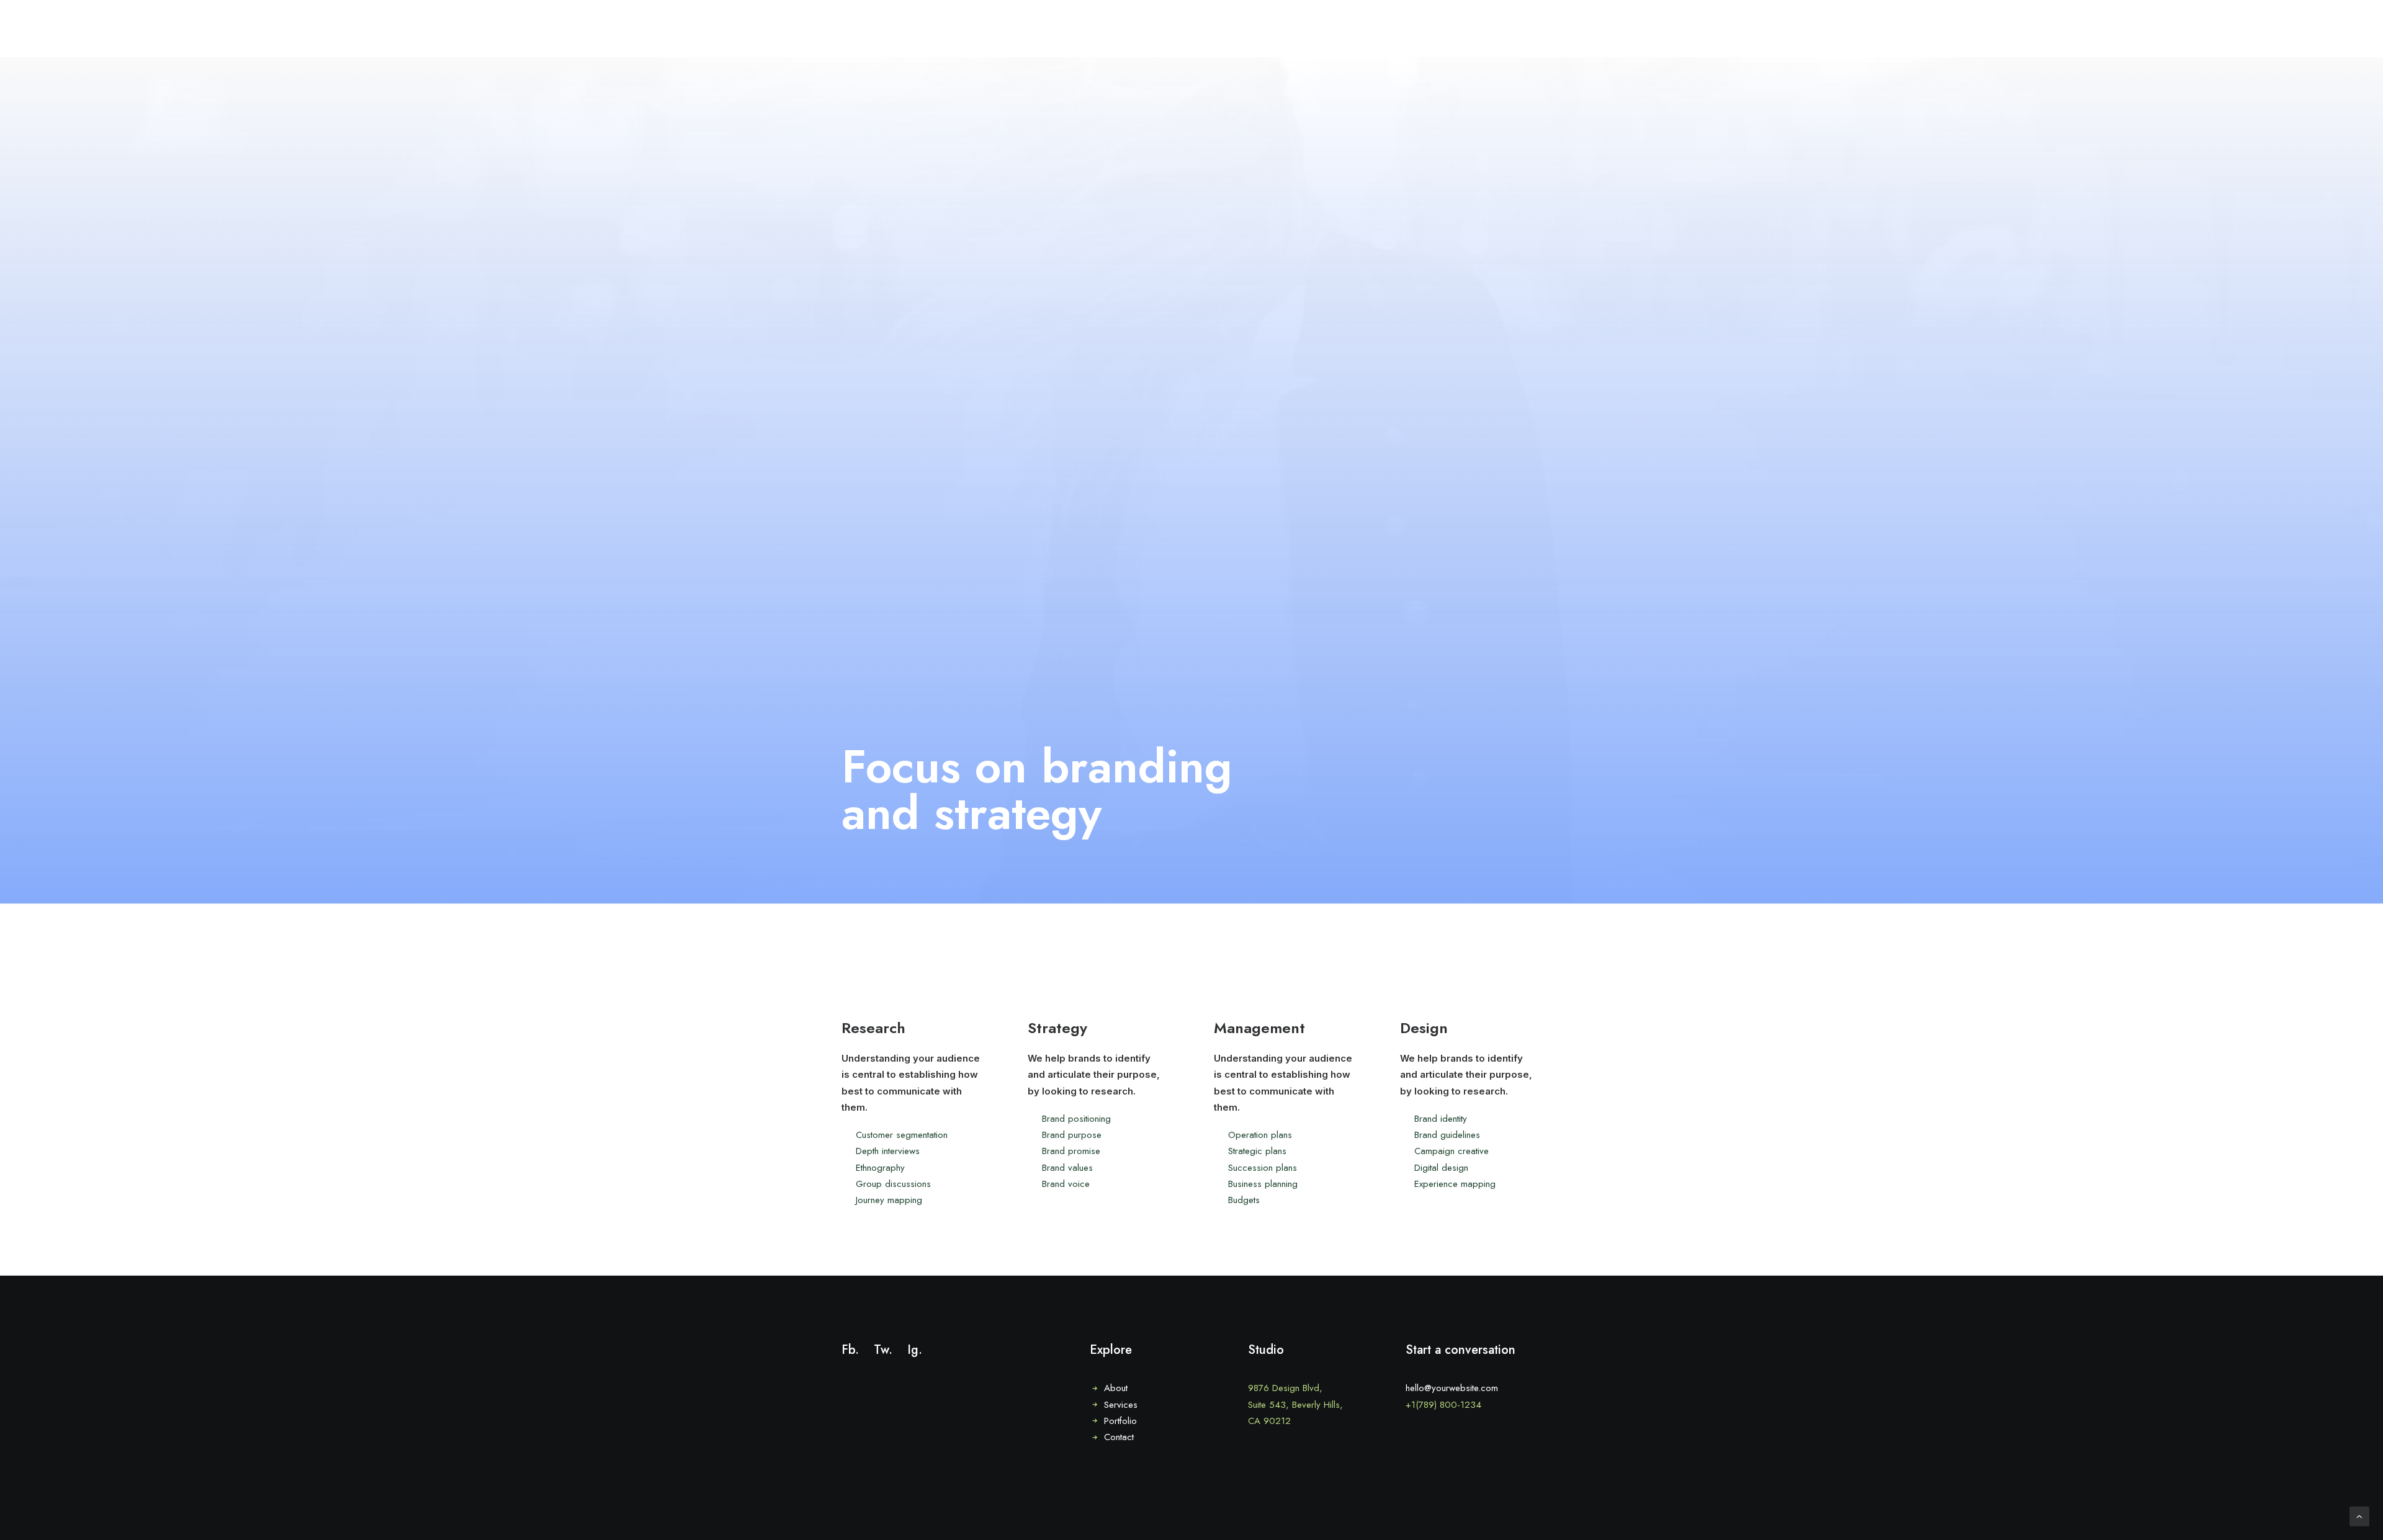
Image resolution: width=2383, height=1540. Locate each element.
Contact (1119, 1437)
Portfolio (1120, 1421)
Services (1121, 1405)
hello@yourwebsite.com (1452, 1388)
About (1116, 1388)
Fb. (850, 1350)
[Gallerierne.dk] (35, 29)
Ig (913, 1350)
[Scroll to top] (2359, 1515)
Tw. (883, 1350)
